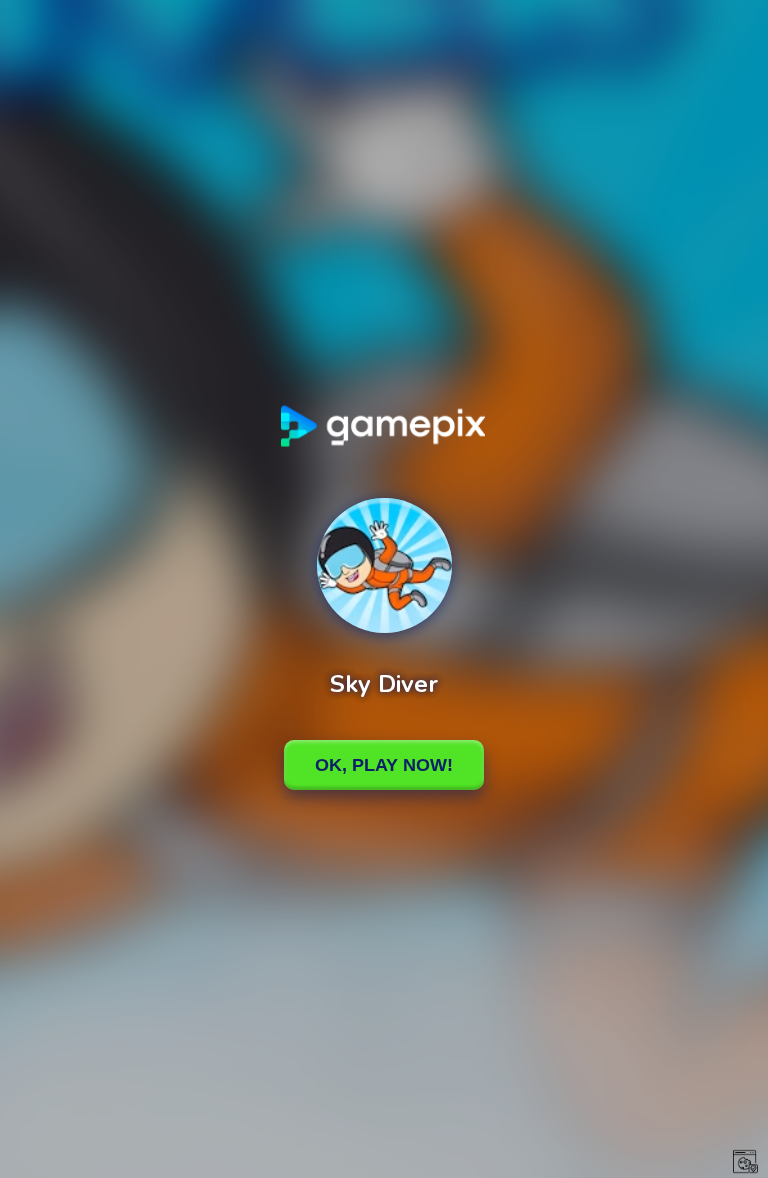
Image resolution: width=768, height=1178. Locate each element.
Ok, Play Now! (384, 765)
